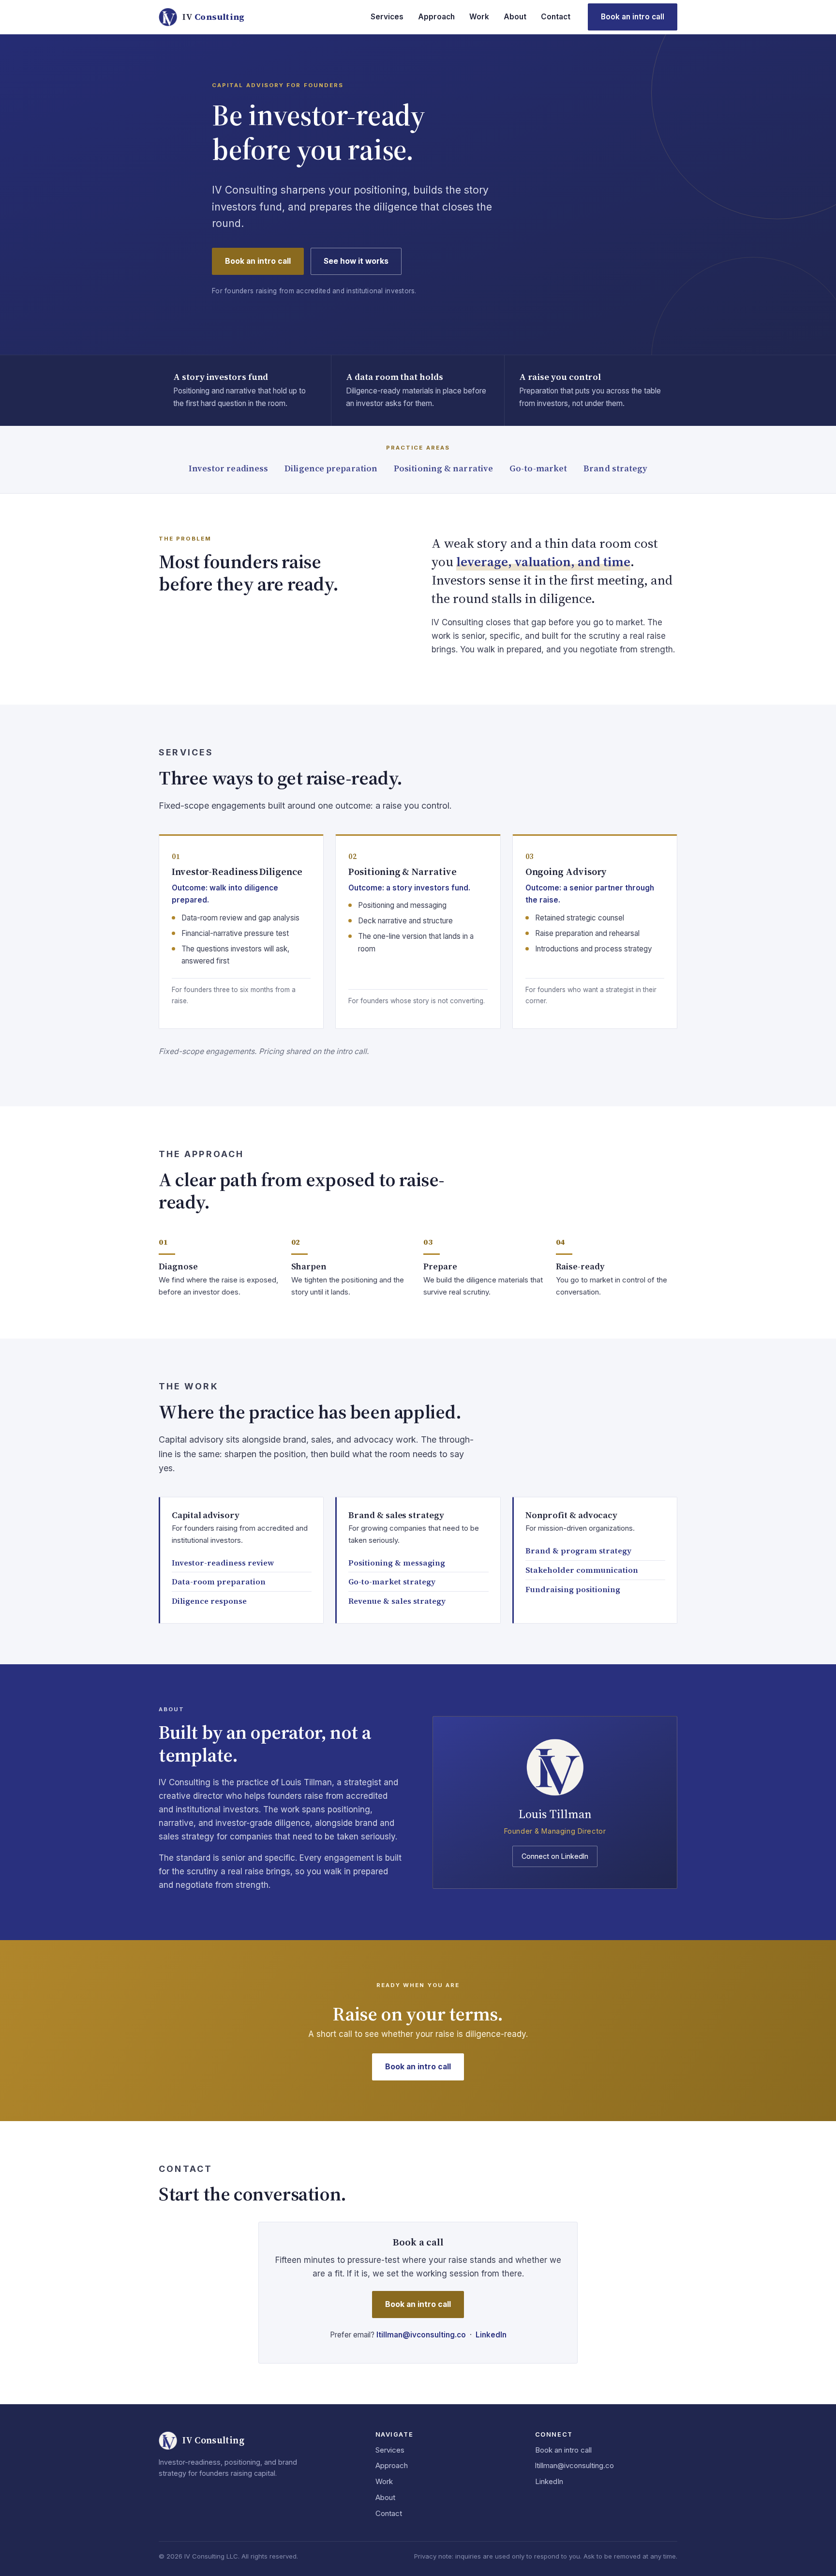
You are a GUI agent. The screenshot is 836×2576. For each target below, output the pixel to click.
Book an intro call (633, 17)
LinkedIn (491, 2335)
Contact (556, 17)
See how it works (356, 261)
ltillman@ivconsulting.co (421, 2335)
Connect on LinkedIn (555, 1856)
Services (387, 17)
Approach (436, 17)
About (515, 17)
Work (479, 17)
